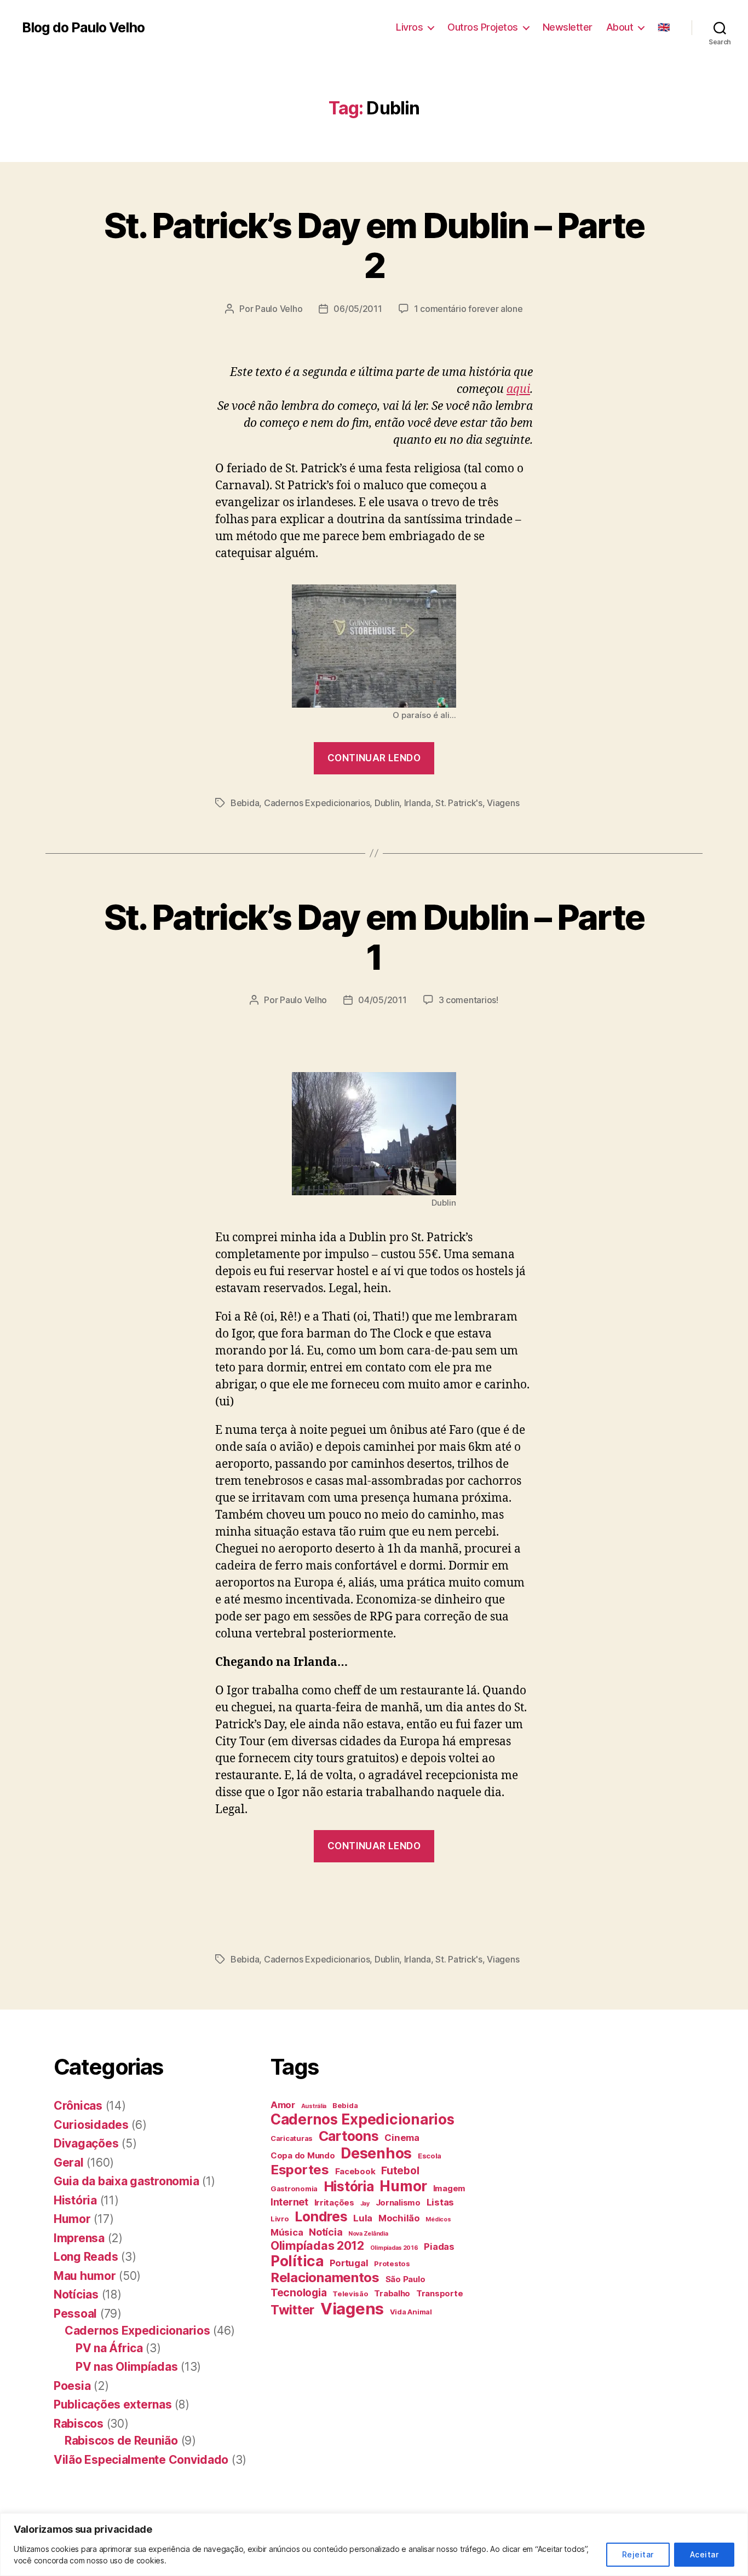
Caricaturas (292, 2138)
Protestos (392, 2264)
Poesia (72, 2386)
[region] (374, 2545)
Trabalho (392, 2293)
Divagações (86, 2143)
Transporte (439, 2293)
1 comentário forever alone (468, 309)
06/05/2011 (358, 309)
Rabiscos (79, 2424)
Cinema (402, 2138)
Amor (283, 2105)
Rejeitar (638, 2554)
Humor (72, 2219)
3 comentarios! (468, 1000)
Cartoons (349, 2136)
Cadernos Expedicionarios (317, 803)
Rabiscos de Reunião (121, 2441)
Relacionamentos (325, 2277)
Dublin (387, 803)
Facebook (355, 2171)
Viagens (503, 803)
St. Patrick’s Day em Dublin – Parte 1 (374, 937)
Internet (289, 2202)
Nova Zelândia (368, 2234)
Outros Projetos (483, 27)
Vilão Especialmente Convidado (141, 2460)
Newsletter (568, 27)
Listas (440, 2202)
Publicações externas (113, 2404)
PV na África (109, 2348)
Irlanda (418, 803)
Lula (363, 2218)
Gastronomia (294, 2189)
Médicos (438, 2219)
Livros (409, 27)
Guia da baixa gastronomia (126, 2181)
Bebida (245, 803)
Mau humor (85, 2276)
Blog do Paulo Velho (83, 28)
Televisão (350, 2294)
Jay (365, 2204)
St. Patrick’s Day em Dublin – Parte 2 (374, 245)
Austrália (314, 2106)
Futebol (400, 2170)
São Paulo (405, 2279)
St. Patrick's (459, 803)
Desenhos (376, 2153)
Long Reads (86, 2257)
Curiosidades (91, 2125)
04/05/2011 (382, 1000)
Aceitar (704, 2554)
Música (287, 2232)
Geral (69, 2163)
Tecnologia (298, 2293)
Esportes (300, 2170)
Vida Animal (411, 2312)
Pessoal (75, 2314)
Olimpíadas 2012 (317, 2245)
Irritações (334, 2202)
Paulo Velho (279, 309)
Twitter (292, 2310)
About (620, 27)
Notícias (76, 2294)
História (75, 2200)
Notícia (326, 2232)
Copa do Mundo (303, 2155)
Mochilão (399, 2218)
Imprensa (79, 2238)
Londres (321, 2216)
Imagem (449, 2188)
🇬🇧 (664, 27)
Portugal (349, 2263)
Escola (430, 2156)
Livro (280, 2219)
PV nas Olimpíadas (126, 2367)
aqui (518, 389)
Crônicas (78, 2106)
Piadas (439, 2247)
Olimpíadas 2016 (394, 2248)
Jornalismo (398, 2202)
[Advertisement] (199, 1901)
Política (297, 2261)
